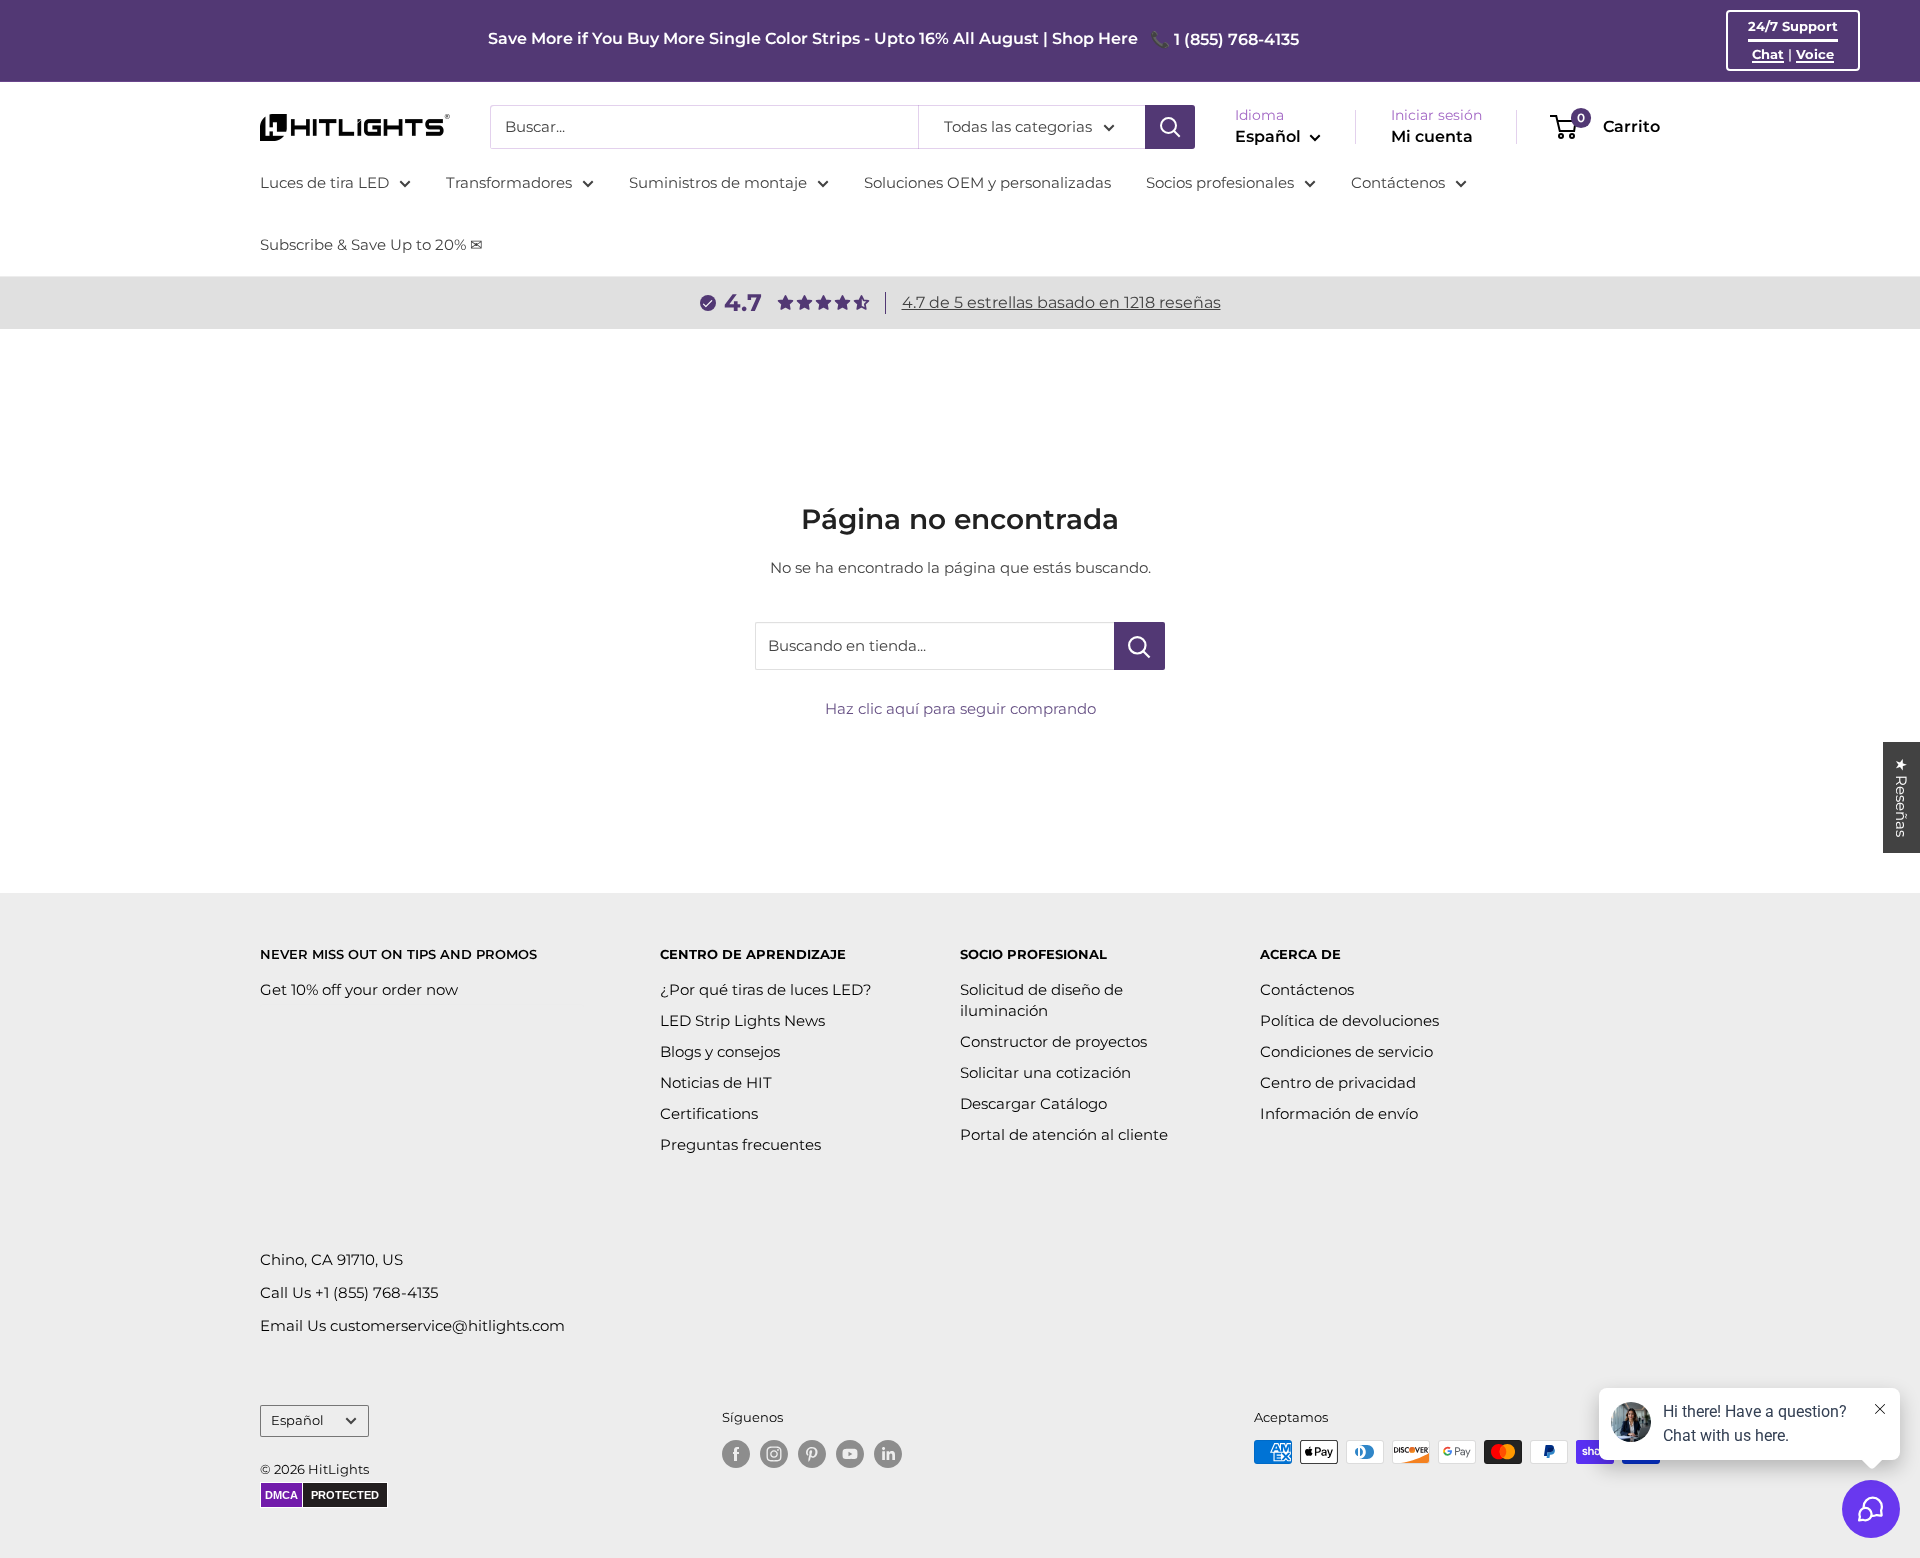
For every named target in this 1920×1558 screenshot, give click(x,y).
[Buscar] (1170, 127)
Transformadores (509, 182)
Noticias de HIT (716, 1082)
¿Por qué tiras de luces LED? (766, 989)
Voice (1815, 54)
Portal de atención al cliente (1064, 1134)
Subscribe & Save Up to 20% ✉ (371, 244)
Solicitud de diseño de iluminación (1041, 1000)
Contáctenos (1398, 182)
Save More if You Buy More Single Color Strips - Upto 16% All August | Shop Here (813, 38)
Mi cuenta (1432, 136)
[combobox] (704, 127)
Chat (1768, 54)
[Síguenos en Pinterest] (812, 1454)
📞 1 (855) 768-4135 (1224, 39)
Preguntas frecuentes (740, 1144)
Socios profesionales (1220, 182)
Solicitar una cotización (1045, 1072)
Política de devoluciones (1349, 1020)
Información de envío (1339, 1113)
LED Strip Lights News (742, 1020)
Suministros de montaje (718, 182)
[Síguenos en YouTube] (850, 1454)
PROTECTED (345, 1495)
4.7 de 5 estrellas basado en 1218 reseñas (1061, 302)
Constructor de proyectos (1053, 1041)
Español (297, 1420)
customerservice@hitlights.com (447, 1325)
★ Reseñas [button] (1901, 797)
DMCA (281, 1495)
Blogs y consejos (720, 1051)
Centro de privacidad (1338, 1082)
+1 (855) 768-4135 (376, 1292)
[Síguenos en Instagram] (774, 1454)
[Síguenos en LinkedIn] (888, 1454)
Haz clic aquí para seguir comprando (960, 708)
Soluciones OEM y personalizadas (987, 182)
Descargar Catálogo (1033, 1103)
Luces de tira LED (324, 182)
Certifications (709, 1113)
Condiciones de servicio (1346, 1051)
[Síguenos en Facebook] (736, 1454)
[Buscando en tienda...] (1139, 646)
